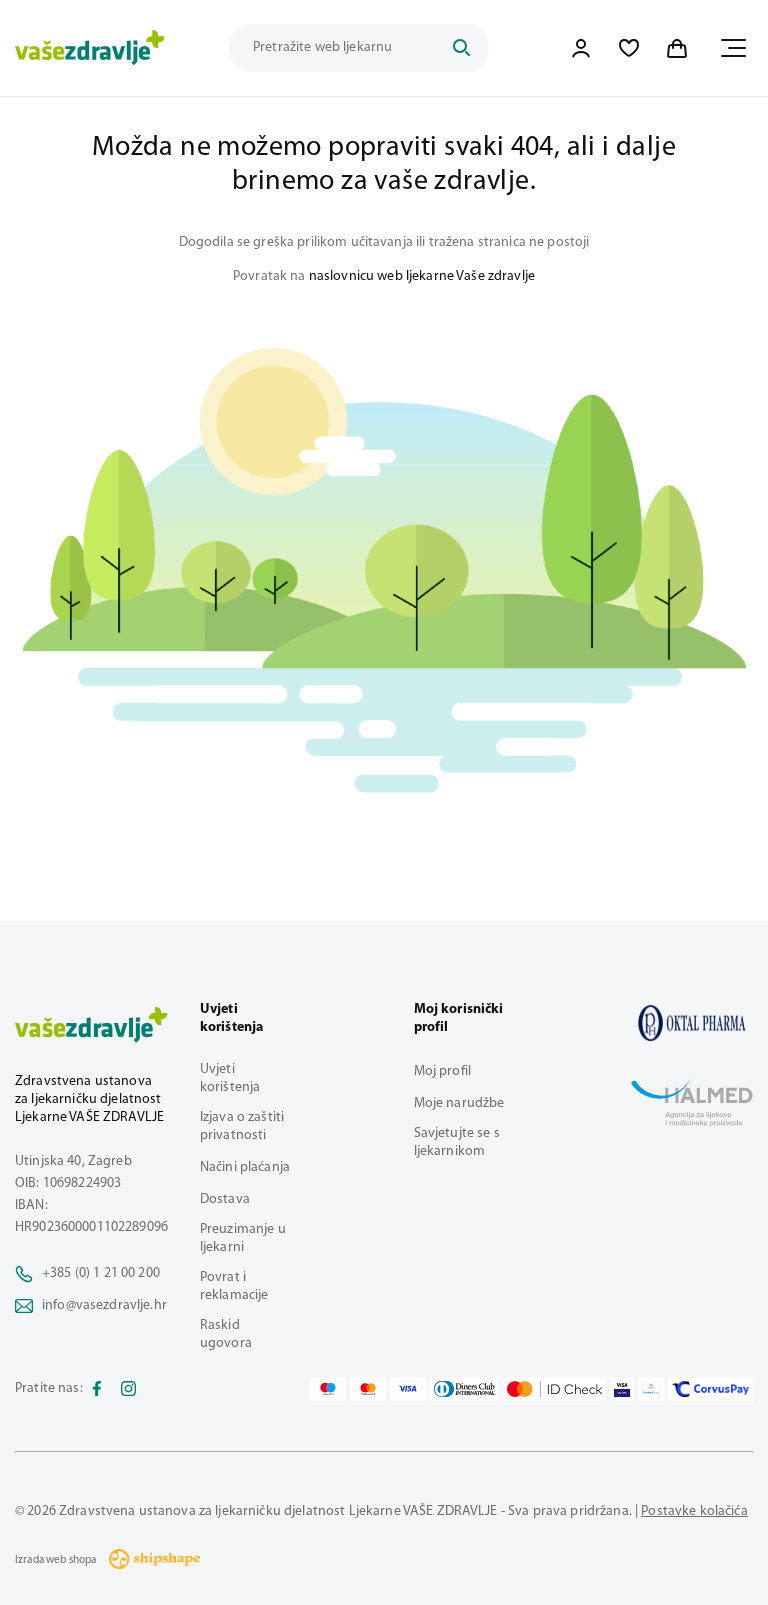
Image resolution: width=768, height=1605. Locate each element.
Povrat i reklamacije (234, 1286)
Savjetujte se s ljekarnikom (457, 1142)
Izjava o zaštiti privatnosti (242, 1126)
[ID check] (554, 1389)
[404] (692, 1023)
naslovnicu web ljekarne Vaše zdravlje (422, 276)
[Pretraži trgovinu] (461, 48)
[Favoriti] (629, 48)
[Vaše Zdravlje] (90, 48)
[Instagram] (129, 1389)
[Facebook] (97, 1389)
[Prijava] (581, 48)
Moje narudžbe (459, 1103)
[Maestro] (328, 1389)
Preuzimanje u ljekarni (243, 1238)
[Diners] (465, 1389)
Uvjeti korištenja (230, 1078)
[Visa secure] (622, 1389)
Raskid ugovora (226, 1334)
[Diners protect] (650, 1389)
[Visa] (408, 1389)
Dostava (225, 1199)
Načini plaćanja (245, 1167)
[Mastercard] (368, 1389)
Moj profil (442, 1071)
